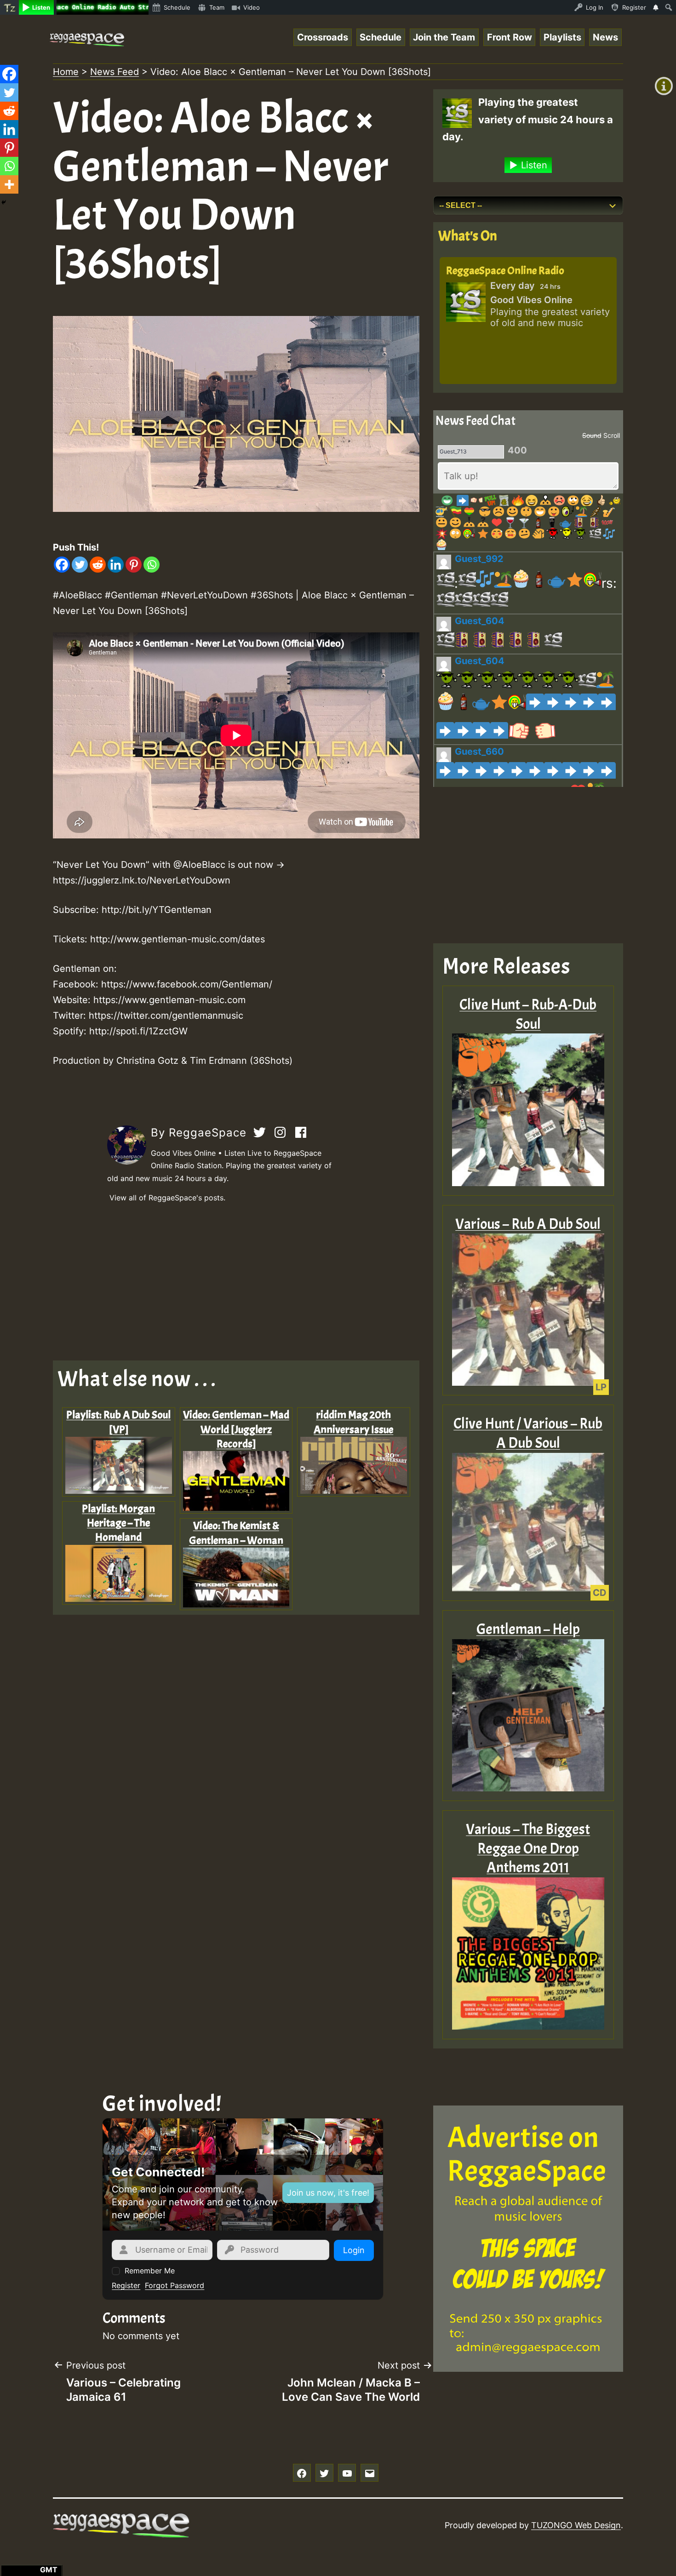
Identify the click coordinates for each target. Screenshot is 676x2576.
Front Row (510, 37)
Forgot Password (175, 2285)
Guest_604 (480, 621)
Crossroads (323, 37)
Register (126, 2285)
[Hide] (4, 202)
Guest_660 (479, 752)
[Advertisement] (236, 1282)
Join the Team (444, 37)
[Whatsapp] (152, 565)
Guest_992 (479, 559)
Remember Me (150, 2271)
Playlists (562, 37)
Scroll (612, 435)
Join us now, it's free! (328, 2193)
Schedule (381, 37)
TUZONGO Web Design (576, 2525)
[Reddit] (98, 565)
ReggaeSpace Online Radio (505, 270)
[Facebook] (62, 565)
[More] (9, 184)
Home (66, 72)
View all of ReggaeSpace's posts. (167, 1198)
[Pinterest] (134, 565)
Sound (592, 435)
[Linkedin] (116, 565)
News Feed (115, 72)
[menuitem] (9, 7)
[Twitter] (80, 565)
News (605, 37)
